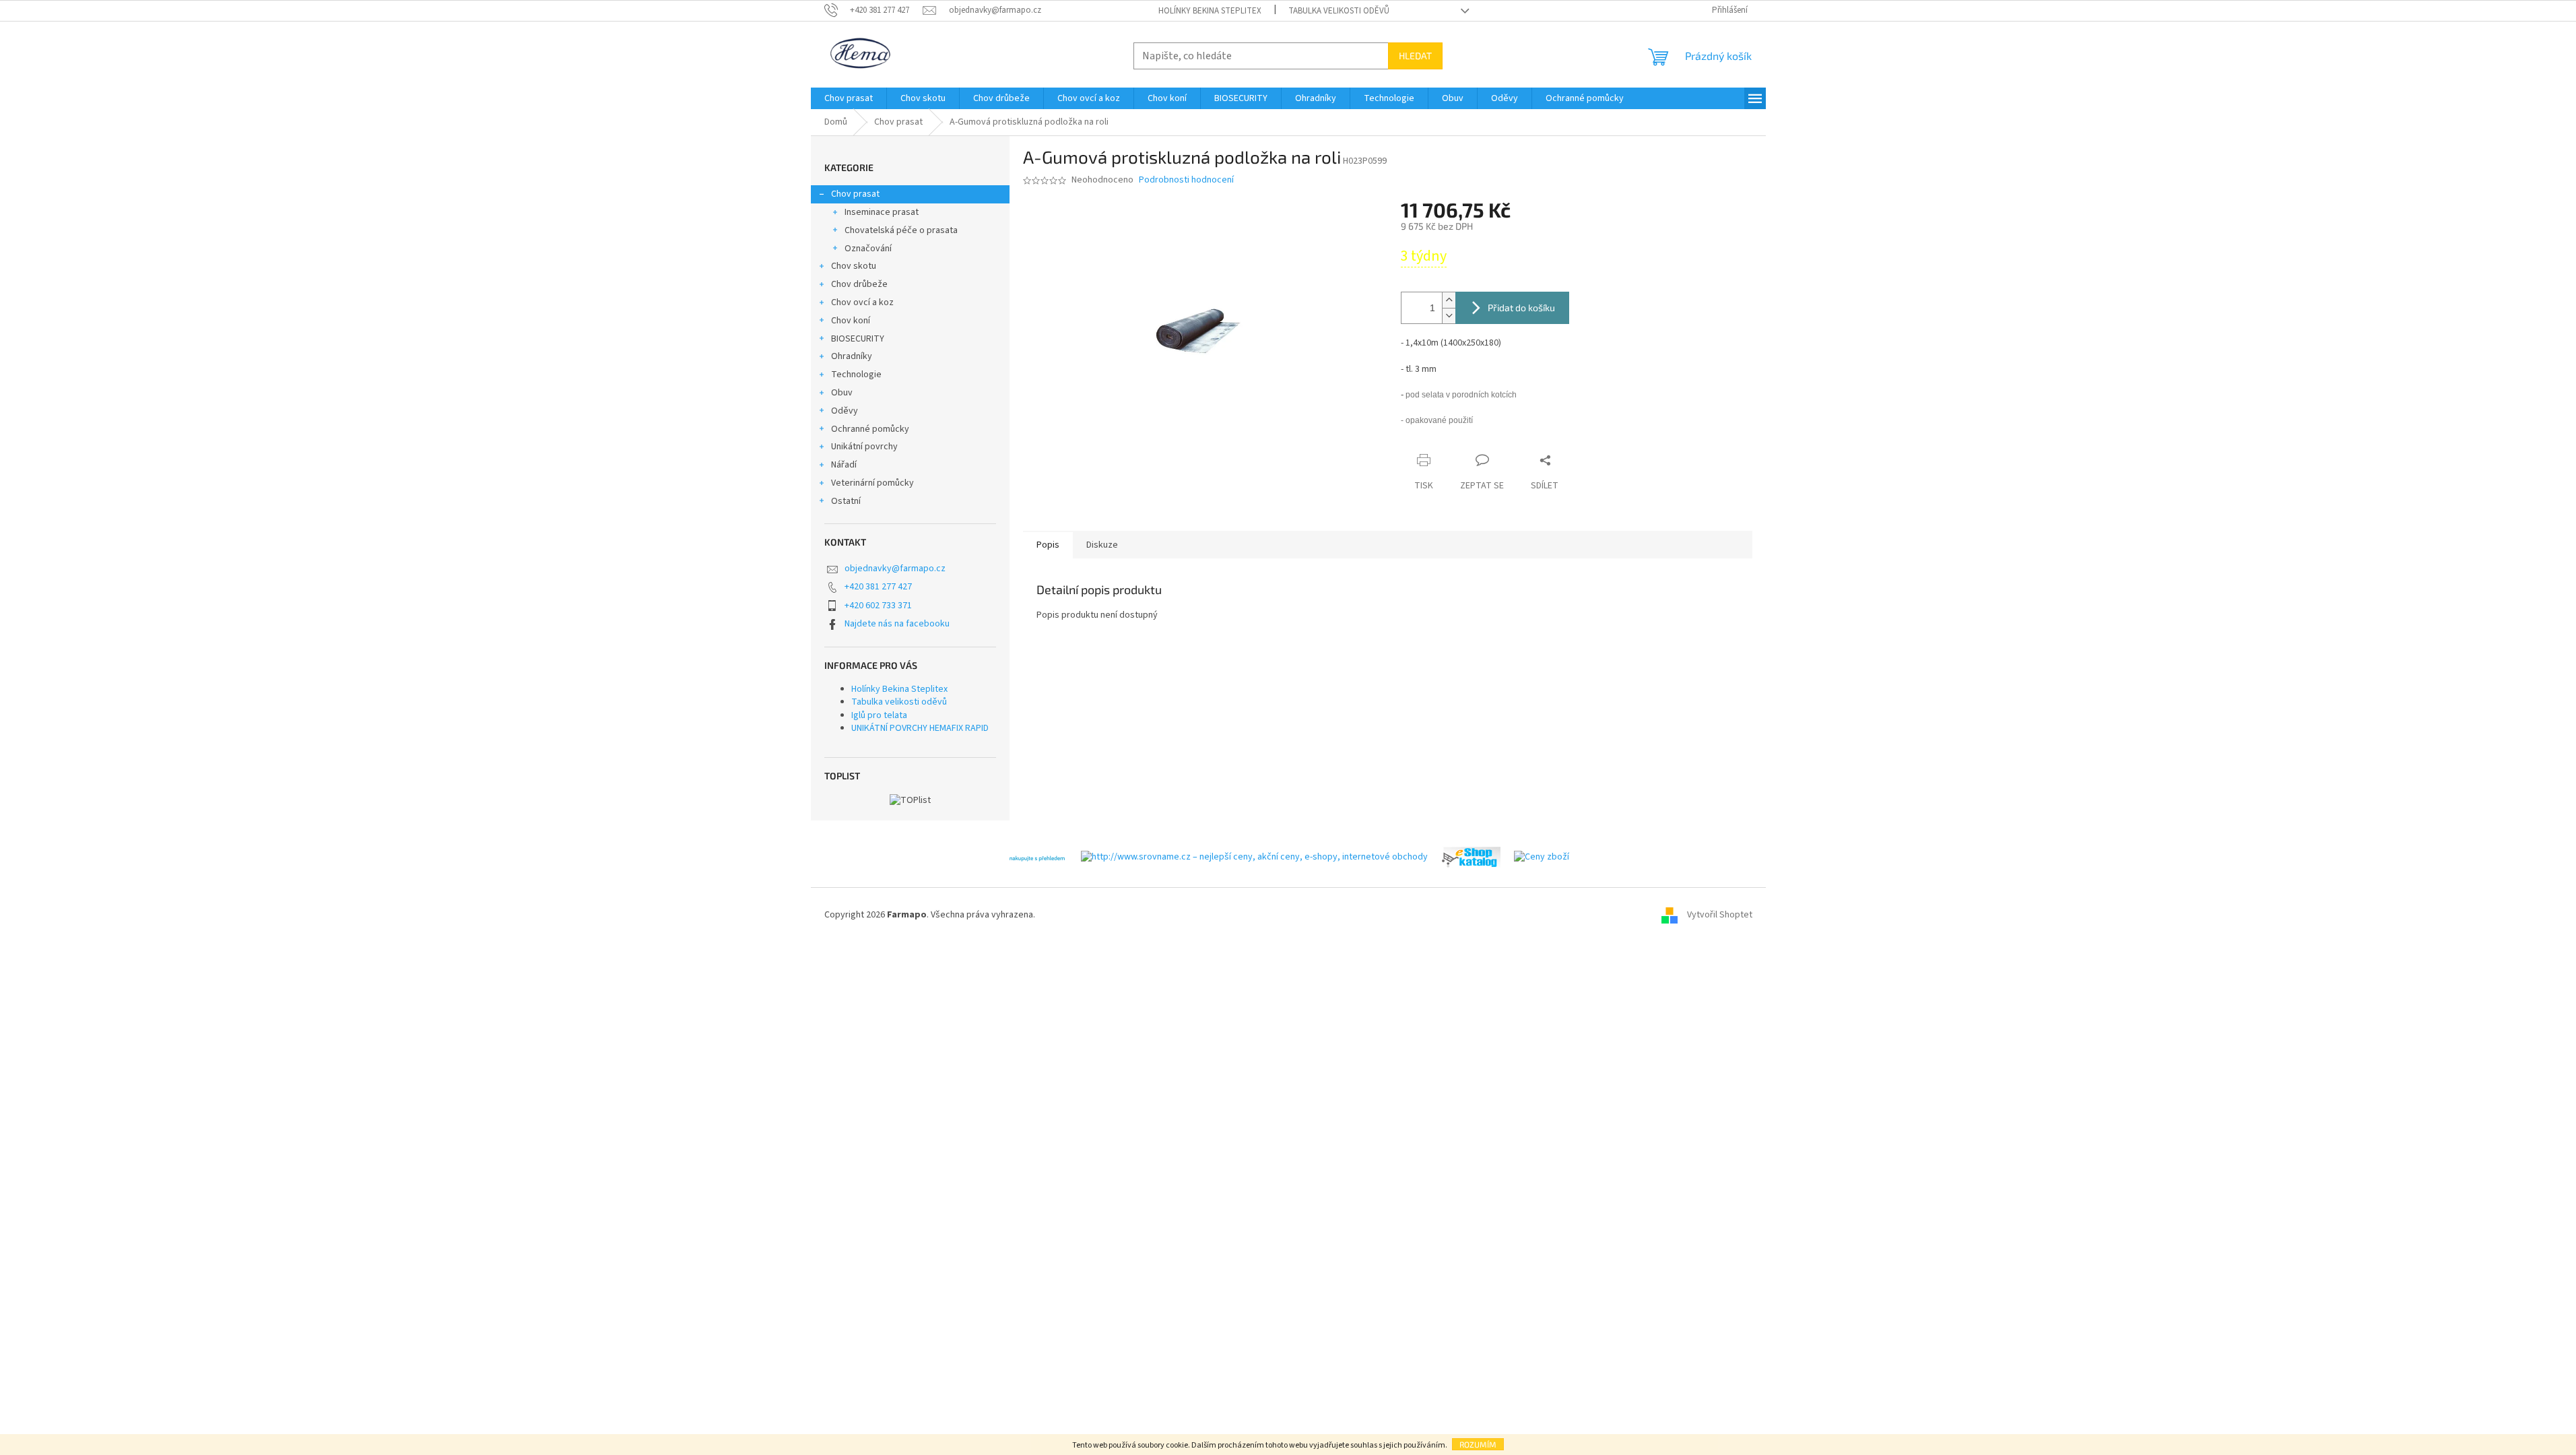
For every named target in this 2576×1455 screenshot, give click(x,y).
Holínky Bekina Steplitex (1210, 11)
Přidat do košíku (1521, 308)
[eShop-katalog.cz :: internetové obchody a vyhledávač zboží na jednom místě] (1471, 857)
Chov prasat (855, 194)
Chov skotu (854, 266)
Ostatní (846, 501)
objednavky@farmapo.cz (895, 569)
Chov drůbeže (859, 284)
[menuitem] (849, 98)
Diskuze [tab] (1102, 545)
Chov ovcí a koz (862, 302)
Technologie (856, 375)
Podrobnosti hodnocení (1186, 180)
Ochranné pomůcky (870, 429)
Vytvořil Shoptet (1720, 915)
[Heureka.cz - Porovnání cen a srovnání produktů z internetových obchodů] (1037, 857)
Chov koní (851, 321)
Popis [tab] (1048, 545)
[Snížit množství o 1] (1449, 316)
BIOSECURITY (858, 339)
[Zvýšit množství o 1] (1449, 300)
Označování (868, 249)
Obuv (842, 393)
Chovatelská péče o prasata (901, 230)
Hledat (1415, 56)
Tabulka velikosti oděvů (1339, 11)
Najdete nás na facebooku (897, 624)
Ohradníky (852, 356)
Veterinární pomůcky (872, 483)
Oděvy (845, 411)
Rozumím (1478, 1444)
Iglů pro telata (879, 715)
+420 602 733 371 (878, 606)
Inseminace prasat (882, 212)
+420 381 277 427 (878, 587)
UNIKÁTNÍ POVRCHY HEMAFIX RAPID (920, 728)
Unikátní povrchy (864, 447)
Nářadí (844, 465)
